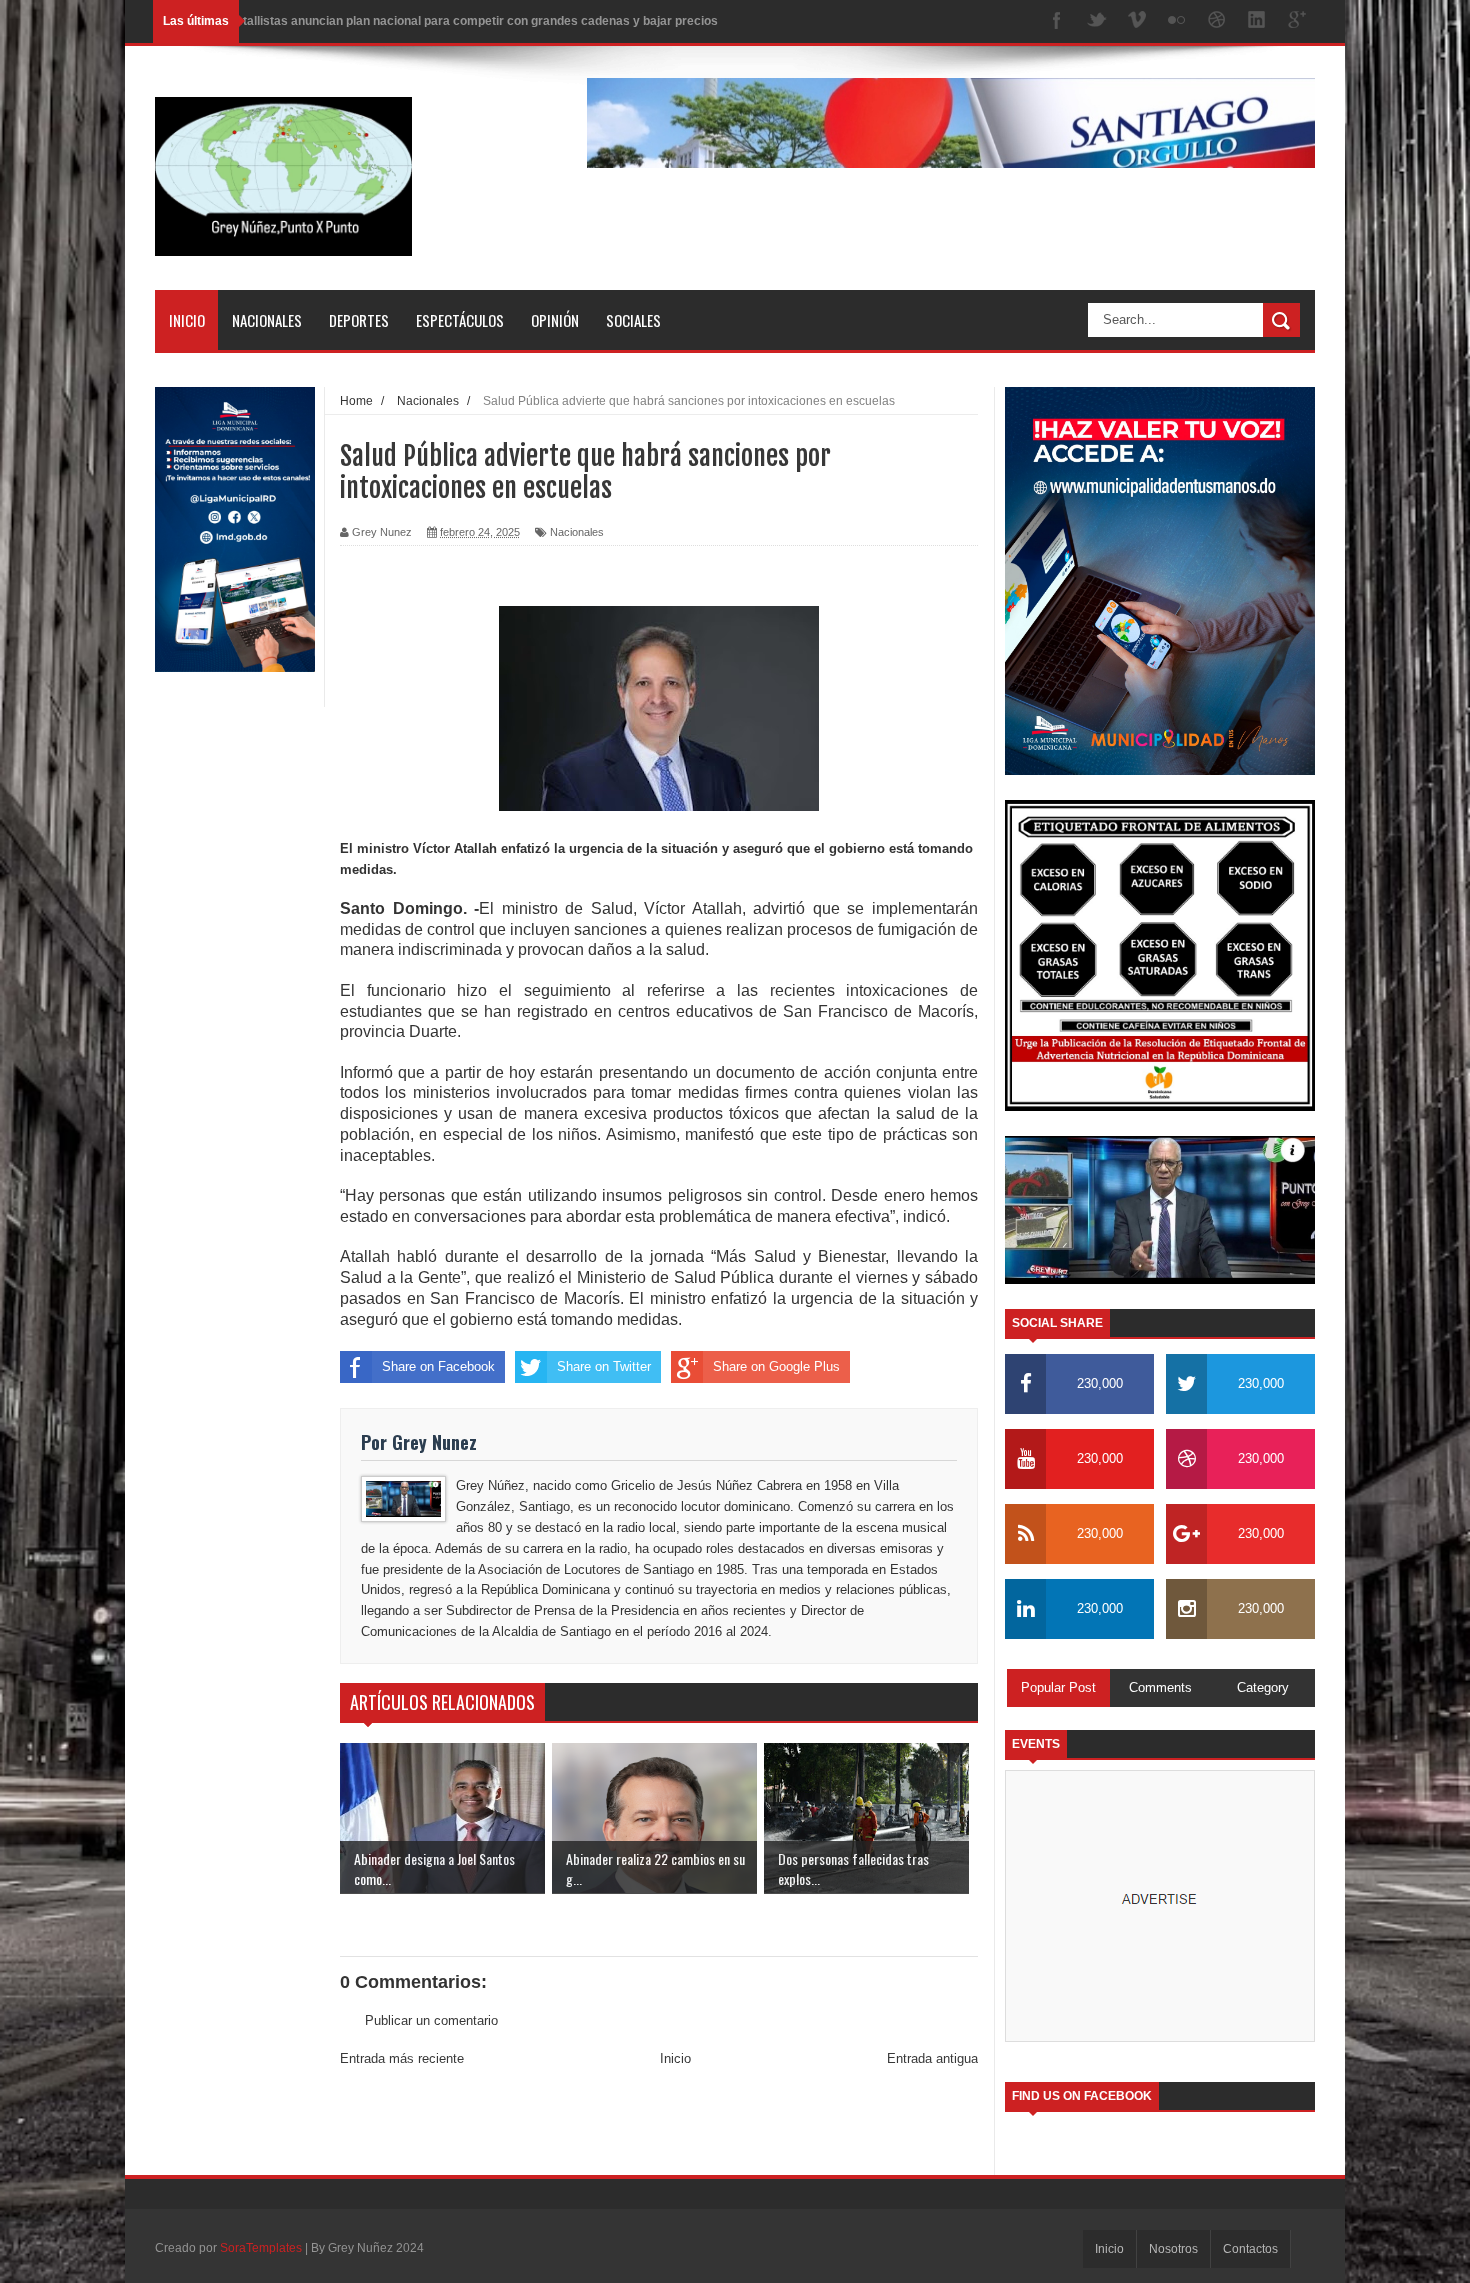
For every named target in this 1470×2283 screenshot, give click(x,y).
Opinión (555, 320)
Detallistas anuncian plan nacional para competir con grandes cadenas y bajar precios (472, 21)
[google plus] (1297, 21)
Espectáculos (460, 320)
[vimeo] (1137, 21)
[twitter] (1097, 21)
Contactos (1250, 2249)
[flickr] (1177, 21)
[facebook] (1057, 21)
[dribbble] (1217, 21)
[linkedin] (1257, 21)
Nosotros (1173, 2249)
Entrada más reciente (402, 2058)
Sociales (633, 320)
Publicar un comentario (431, 2020)
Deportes (359, 320)
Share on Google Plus (776, 1366)
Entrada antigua (932, 2058)
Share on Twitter (604, 1366)
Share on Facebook (438, 1366)
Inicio (187, 320)
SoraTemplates (261, 2248)
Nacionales (267, 320)
